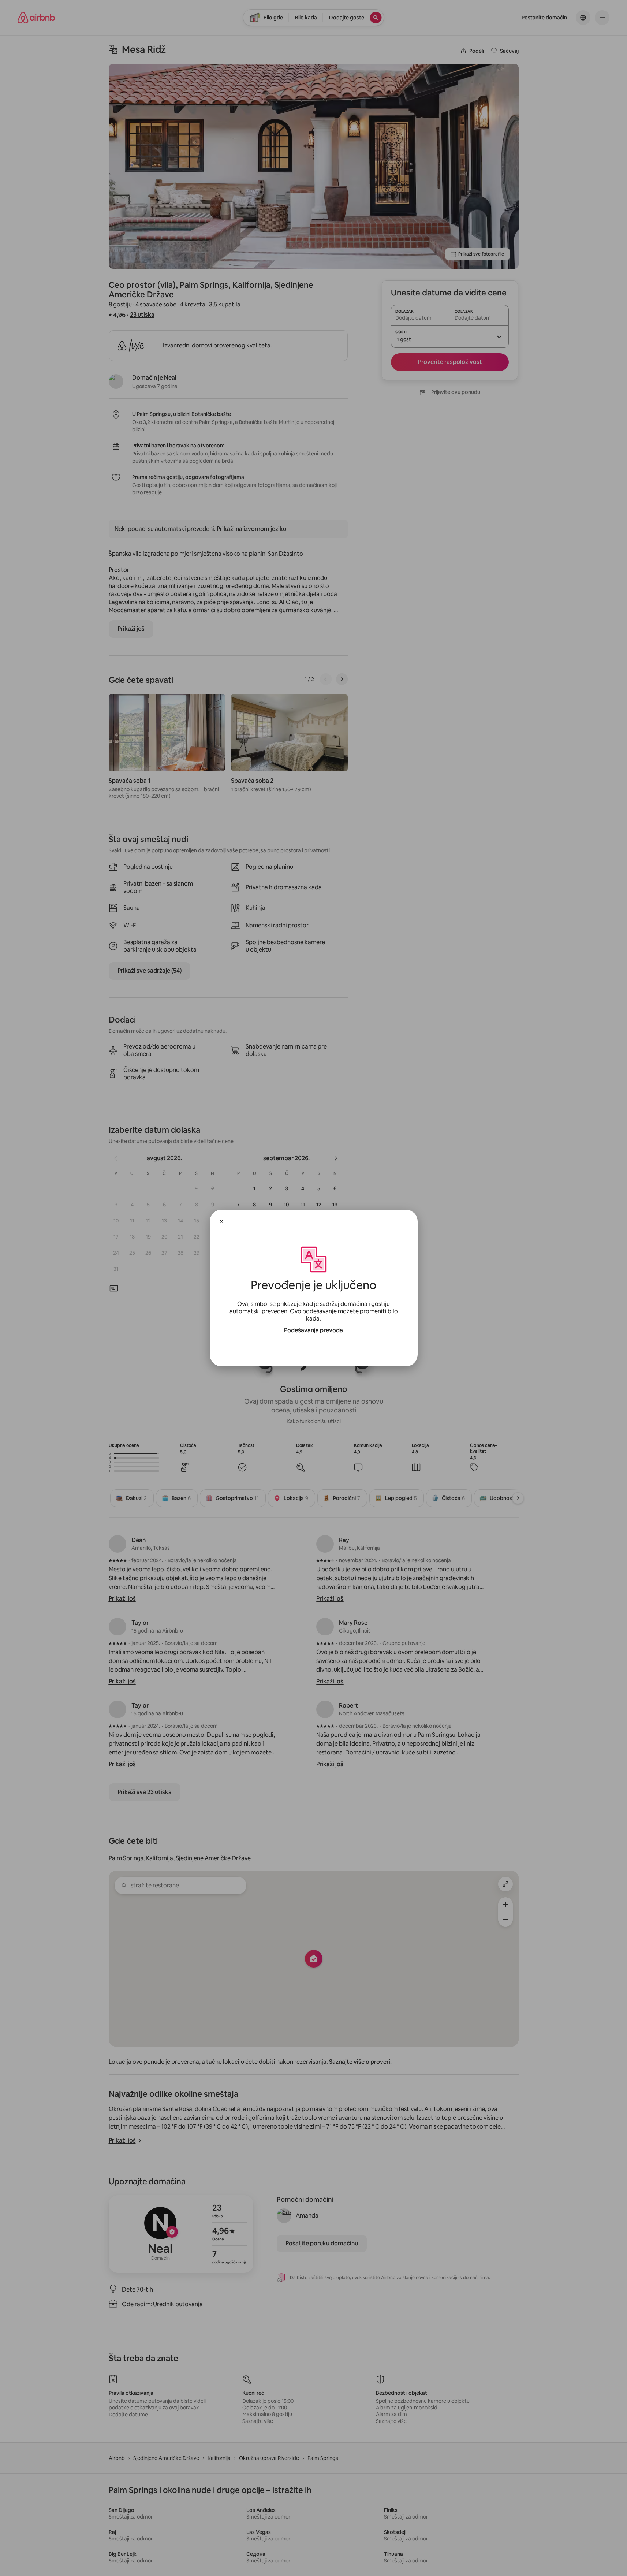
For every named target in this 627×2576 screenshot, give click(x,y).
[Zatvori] (221, 1221)
